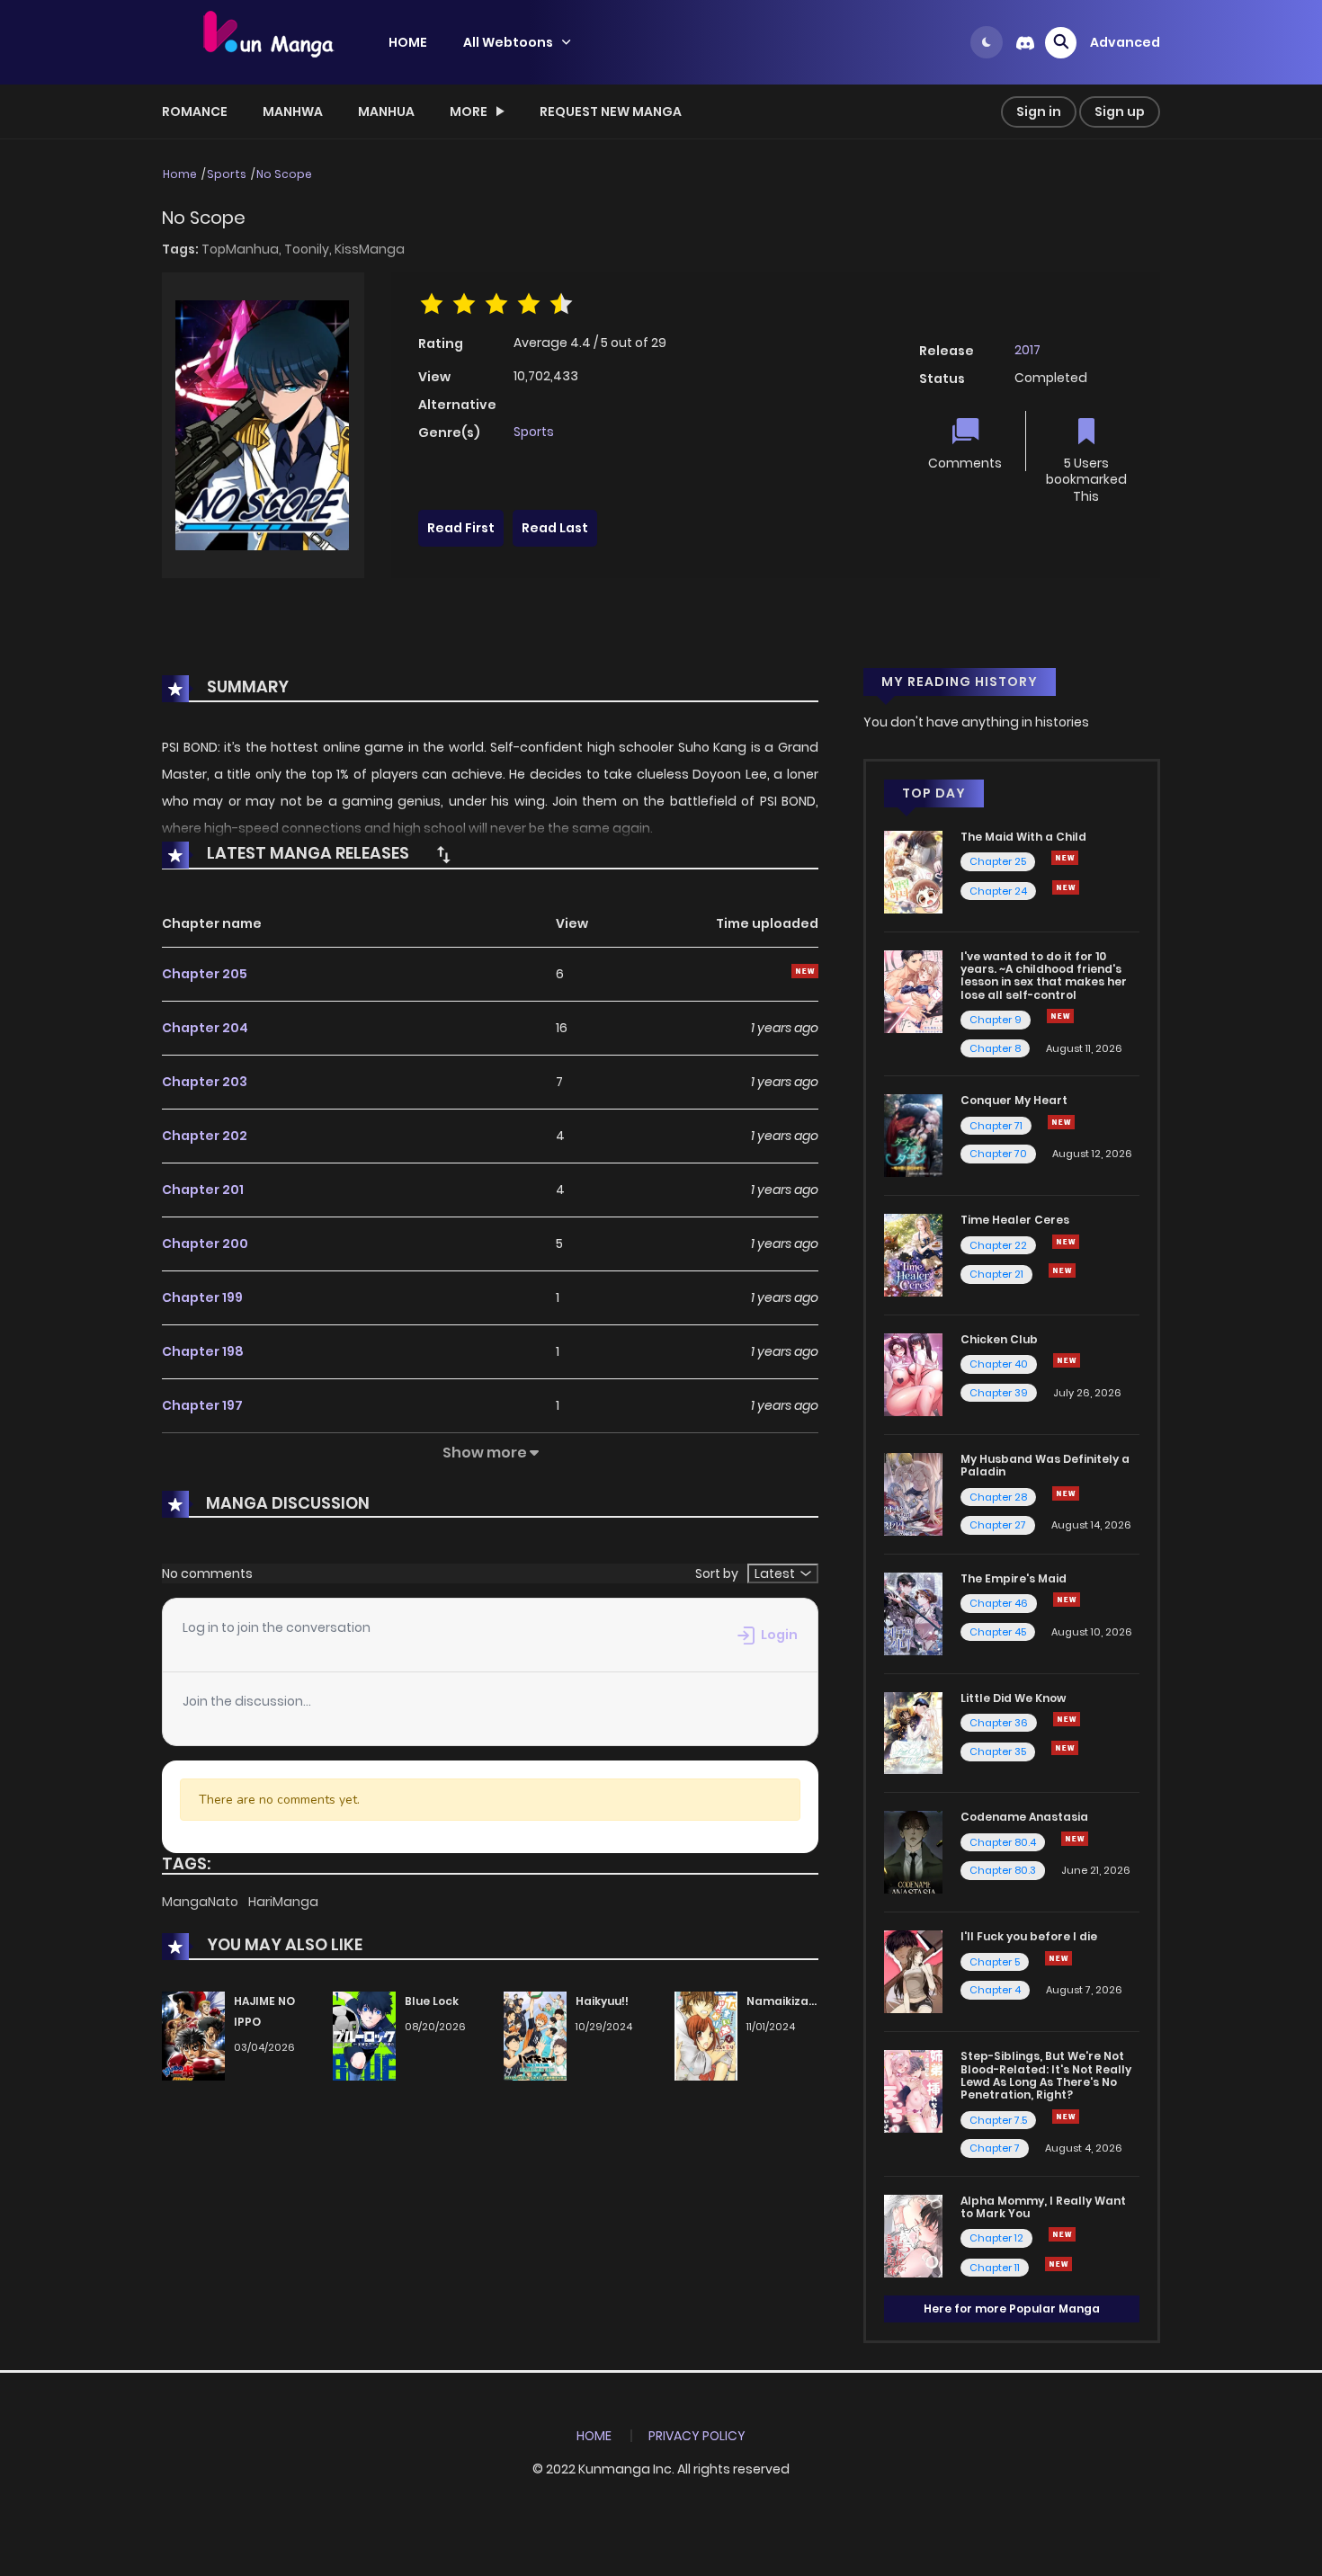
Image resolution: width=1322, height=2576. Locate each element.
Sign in (1039, 111)
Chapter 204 (205, 1028)
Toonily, (309, 249)
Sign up (1120, 111)
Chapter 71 (996, 1126)
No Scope (284, 174)
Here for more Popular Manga (1012, 2309)
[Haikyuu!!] (535, 2036)
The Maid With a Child (1023, 837)
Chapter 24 (998, 891)
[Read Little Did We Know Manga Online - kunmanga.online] (913, 1732)
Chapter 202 (205, 1136)
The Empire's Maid (1014, 1578)
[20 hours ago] (1062, 2234)
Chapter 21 (996, 1274)
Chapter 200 (205, 1243)
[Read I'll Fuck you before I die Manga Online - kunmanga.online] (913, 1971)
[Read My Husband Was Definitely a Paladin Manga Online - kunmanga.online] (913, 1493)
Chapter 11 (995, 2268)
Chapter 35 (998, 1752)
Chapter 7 (995, 2148)
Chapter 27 (998, 1525)
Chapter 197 (202, 1405)
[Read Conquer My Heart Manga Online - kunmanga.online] (913, 1135)
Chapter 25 (998, 861)
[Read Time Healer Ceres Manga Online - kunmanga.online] (913, 1254)
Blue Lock (432, 2001)
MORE (469, 111)
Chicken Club (999, 1339)
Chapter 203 (205, 1082)
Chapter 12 (996, 2238)
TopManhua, (243, 249)
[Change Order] (443, 854)
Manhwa (293, 111)
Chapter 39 (999, 1393)
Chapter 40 (999, 1364)
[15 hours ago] (1062, 1270)
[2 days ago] (1061, 1122)
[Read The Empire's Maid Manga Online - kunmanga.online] (913, 1612)
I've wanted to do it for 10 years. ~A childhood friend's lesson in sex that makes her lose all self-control (1044, 976)
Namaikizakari (789, 2001)
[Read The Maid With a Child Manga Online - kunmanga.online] (913, 871)
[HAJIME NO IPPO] (193, 2036)
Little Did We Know (1013, 1698)
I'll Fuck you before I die (1029, 1936)
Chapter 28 (998, 1497)
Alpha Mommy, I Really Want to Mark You (1043, 2207)
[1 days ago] (1065, 858)
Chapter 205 (205, 974)
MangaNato (201, 1902)
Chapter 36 (999, 1723)
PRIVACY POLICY (697, 2436)
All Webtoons (508, 42)
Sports (227, 174)
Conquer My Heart (1014, 1100)
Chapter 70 (998, 1154)
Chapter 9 (996, 1020)
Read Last (555, 528)
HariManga (283, 1902)
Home (180, 174)
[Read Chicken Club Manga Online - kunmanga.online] (913, 1374)
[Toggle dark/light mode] (987, 42)
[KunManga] (266, 41)
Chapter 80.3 (1003, 1870)
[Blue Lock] (364, 2036)
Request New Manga (611, 111)
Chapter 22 (998, 1245)
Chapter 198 (203, 1351)
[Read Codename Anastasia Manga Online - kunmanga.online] (913, 1851)
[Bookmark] (1086, 433)
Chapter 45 (998, 1632)
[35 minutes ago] (1066, 1493)
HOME (408, 42)
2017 (1027, 350)
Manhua (386, 111)
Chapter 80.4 (1003, 1842)
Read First (461, 528)
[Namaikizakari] (706, 2036)
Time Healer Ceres (1015, 1220)
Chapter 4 (995, 1990)
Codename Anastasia (1024, 1817)
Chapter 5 (995, 1962)
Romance (195, 111)
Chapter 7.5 (998, 2120)
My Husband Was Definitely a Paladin (1045, 1465)
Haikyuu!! (602, 2001)
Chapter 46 (999, 1603)
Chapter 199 (202, 1297)
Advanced (1125, 42)
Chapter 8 (995, 1048)
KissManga (370, 249)
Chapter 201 (203, 1190)
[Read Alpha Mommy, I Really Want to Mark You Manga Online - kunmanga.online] (913, 2234)
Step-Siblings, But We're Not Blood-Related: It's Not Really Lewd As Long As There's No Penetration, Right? (1046, 2075)
